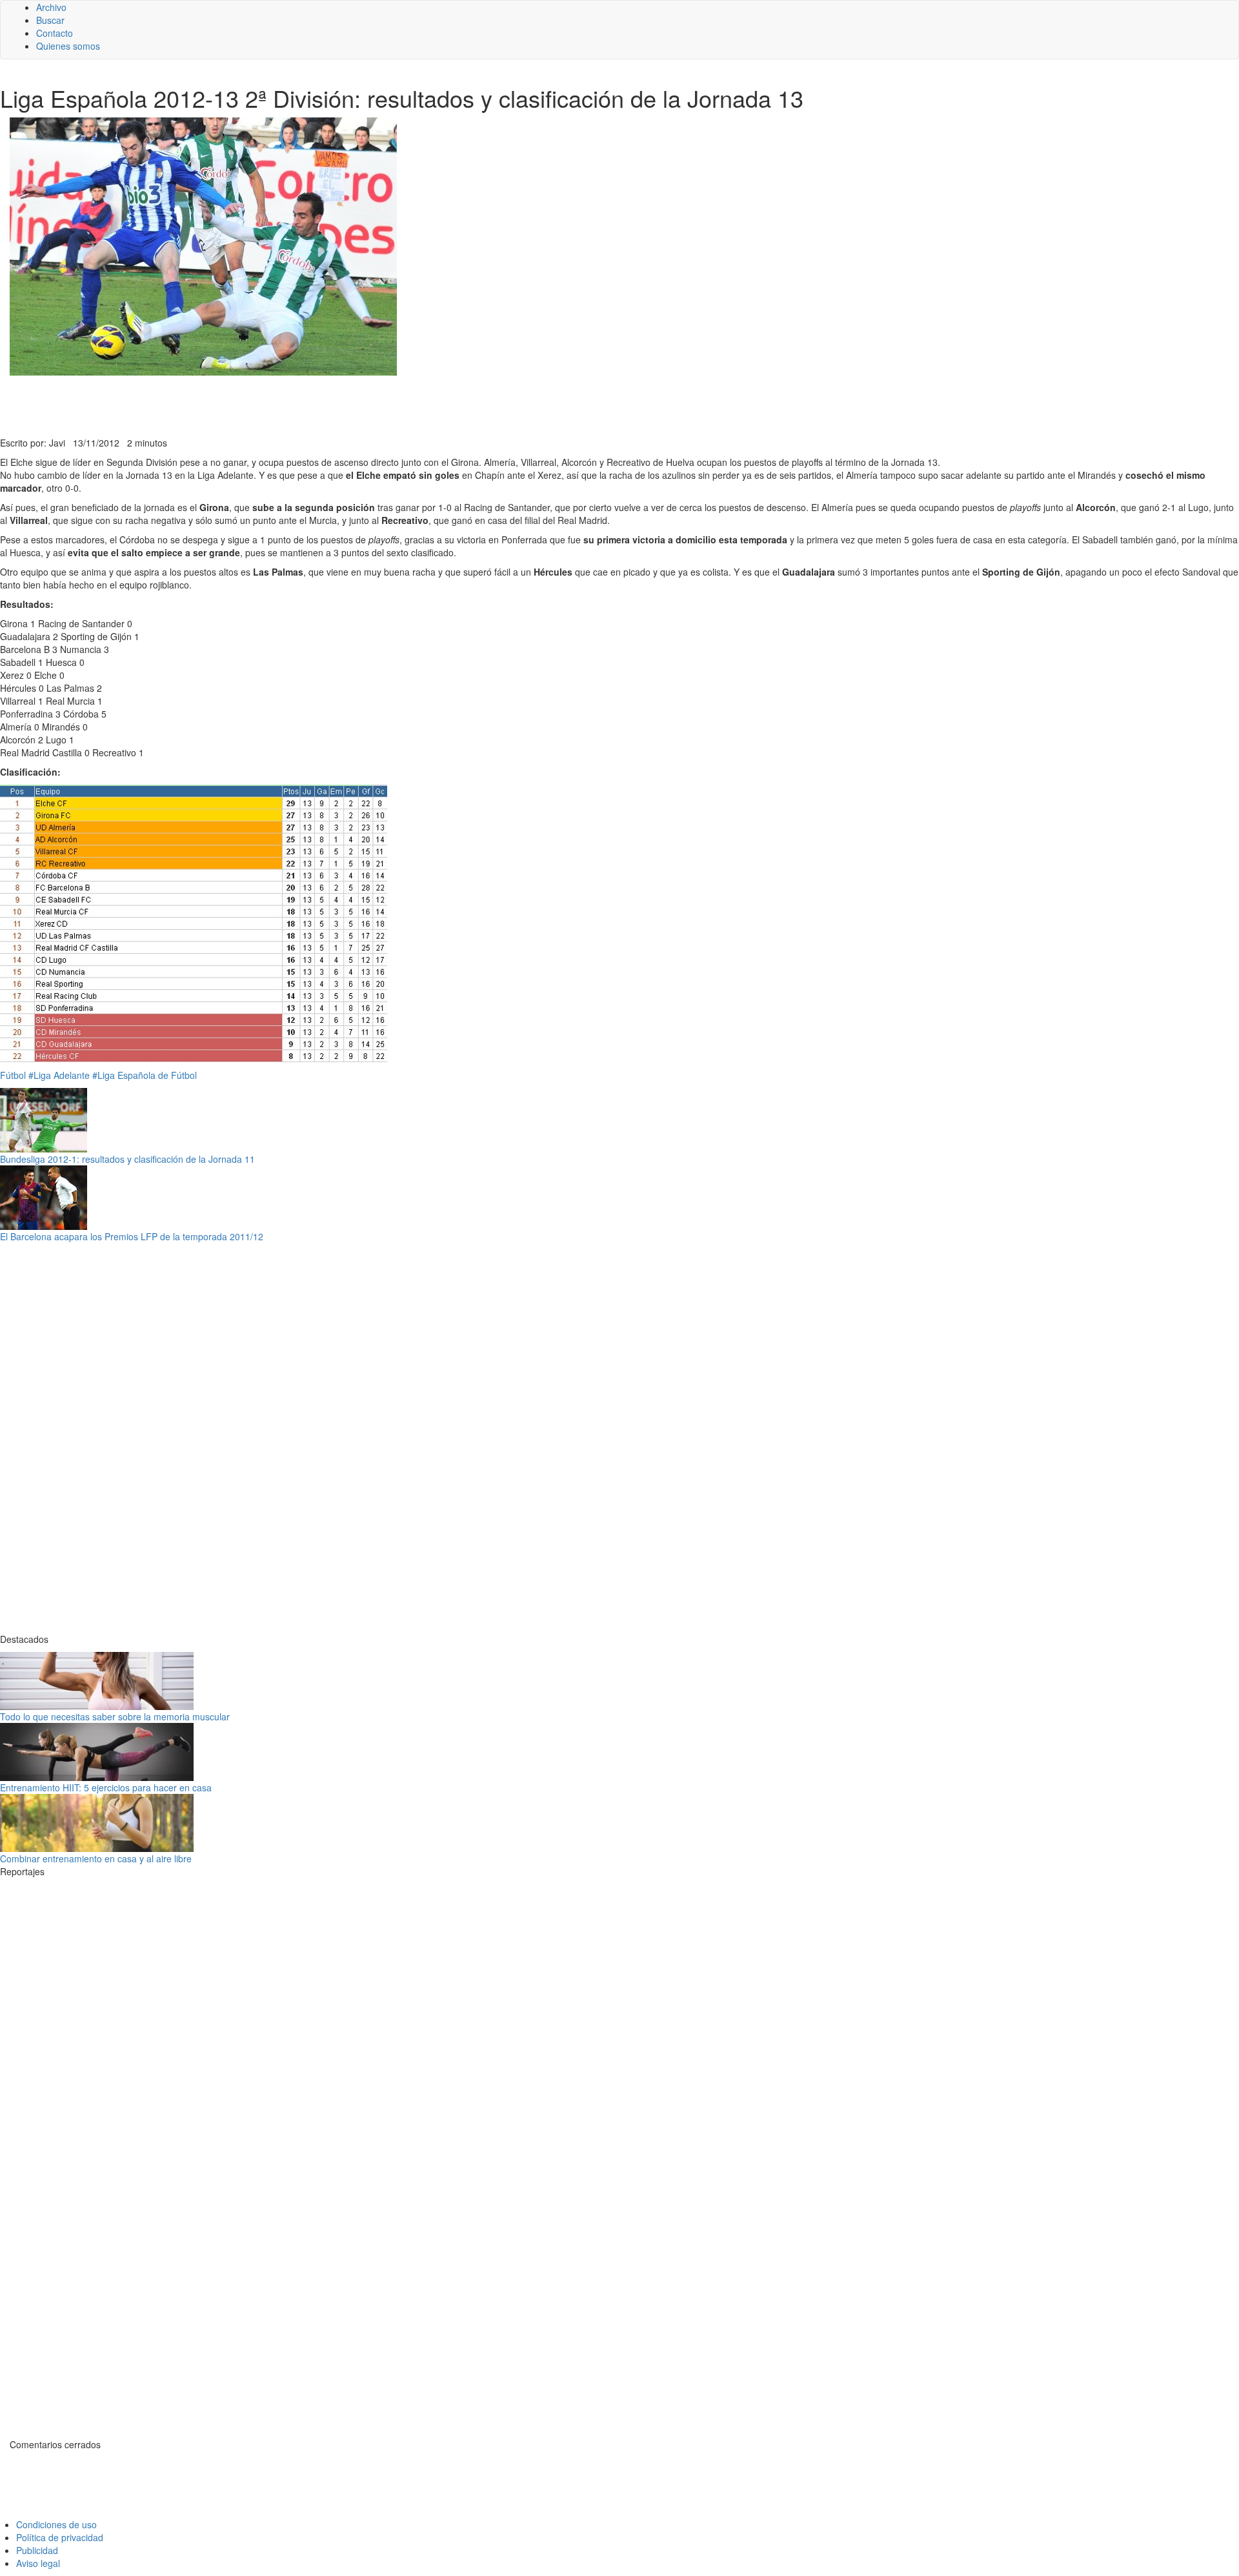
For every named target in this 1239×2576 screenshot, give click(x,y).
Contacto (55, 33)
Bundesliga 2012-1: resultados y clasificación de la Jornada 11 (127, 1159)
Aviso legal (38, 2563)
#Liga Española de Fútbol (145, 1075)
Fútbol (13, 1075)
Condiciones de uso (56, 2524)
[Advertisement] (316, 405)
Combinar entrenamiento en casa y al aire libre (96, 1858)
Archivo (51, 7)
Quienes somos (68, 46)
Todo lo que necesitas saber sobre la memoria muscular (115, 1716)
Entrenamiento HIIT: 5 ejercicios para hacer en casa (106, 1787)
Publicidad (37, 2550)
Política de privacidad (60, 2537)
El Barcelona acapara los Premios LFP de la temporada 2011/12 (132, 1236)
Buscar (50, 20)
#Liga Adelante (59, 1075)
